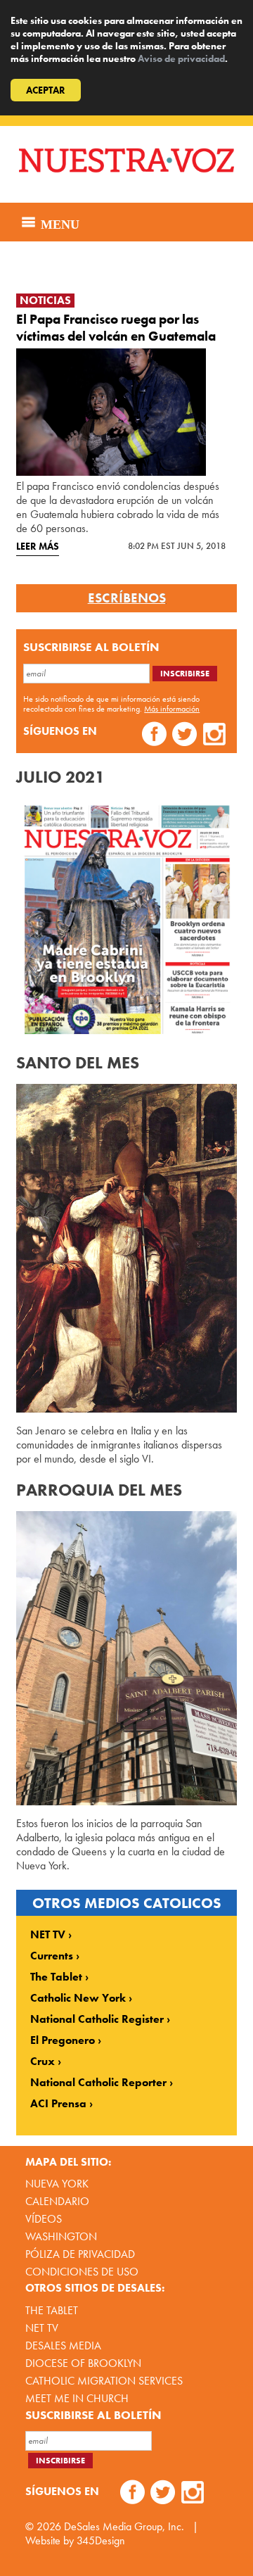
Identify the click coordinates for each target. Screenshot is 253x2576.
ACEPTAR (46, 90)
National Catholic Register (97, 2019)
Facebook (154, 736)
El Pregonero (63, 2040)
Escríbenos (127, 598)
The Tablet (56, 1977)
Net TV (42, 2328)
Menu (58, 222)
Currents (52, 1956)
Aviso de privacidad (181, 58)
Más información (172, 709)
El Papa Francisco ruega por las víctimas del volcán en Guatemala (116, 328)
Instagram (215, 736)
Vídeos (44, 2219)
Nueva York (57, 2184)
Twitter (184, 736)
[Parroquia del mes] (126, 1658)
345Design (101, 2540)
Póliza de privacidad (80, 2254)
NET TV (48, 1935)
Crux (43, 2062)
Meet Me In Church (77, 2398)
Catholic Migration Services (104, 2381)
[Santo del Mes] (126, 1248)
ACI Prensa (58, 2104)
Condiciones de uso (82, 2272)
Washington (61, 2236)
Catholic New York (78, 1998)
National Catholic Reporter (98, 2083)
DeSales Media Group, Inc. (124, 2526)
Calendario (57, 2201)
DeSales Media (63, 2345)
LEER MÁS (38, 546)
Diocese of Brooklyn (83, 2363)
